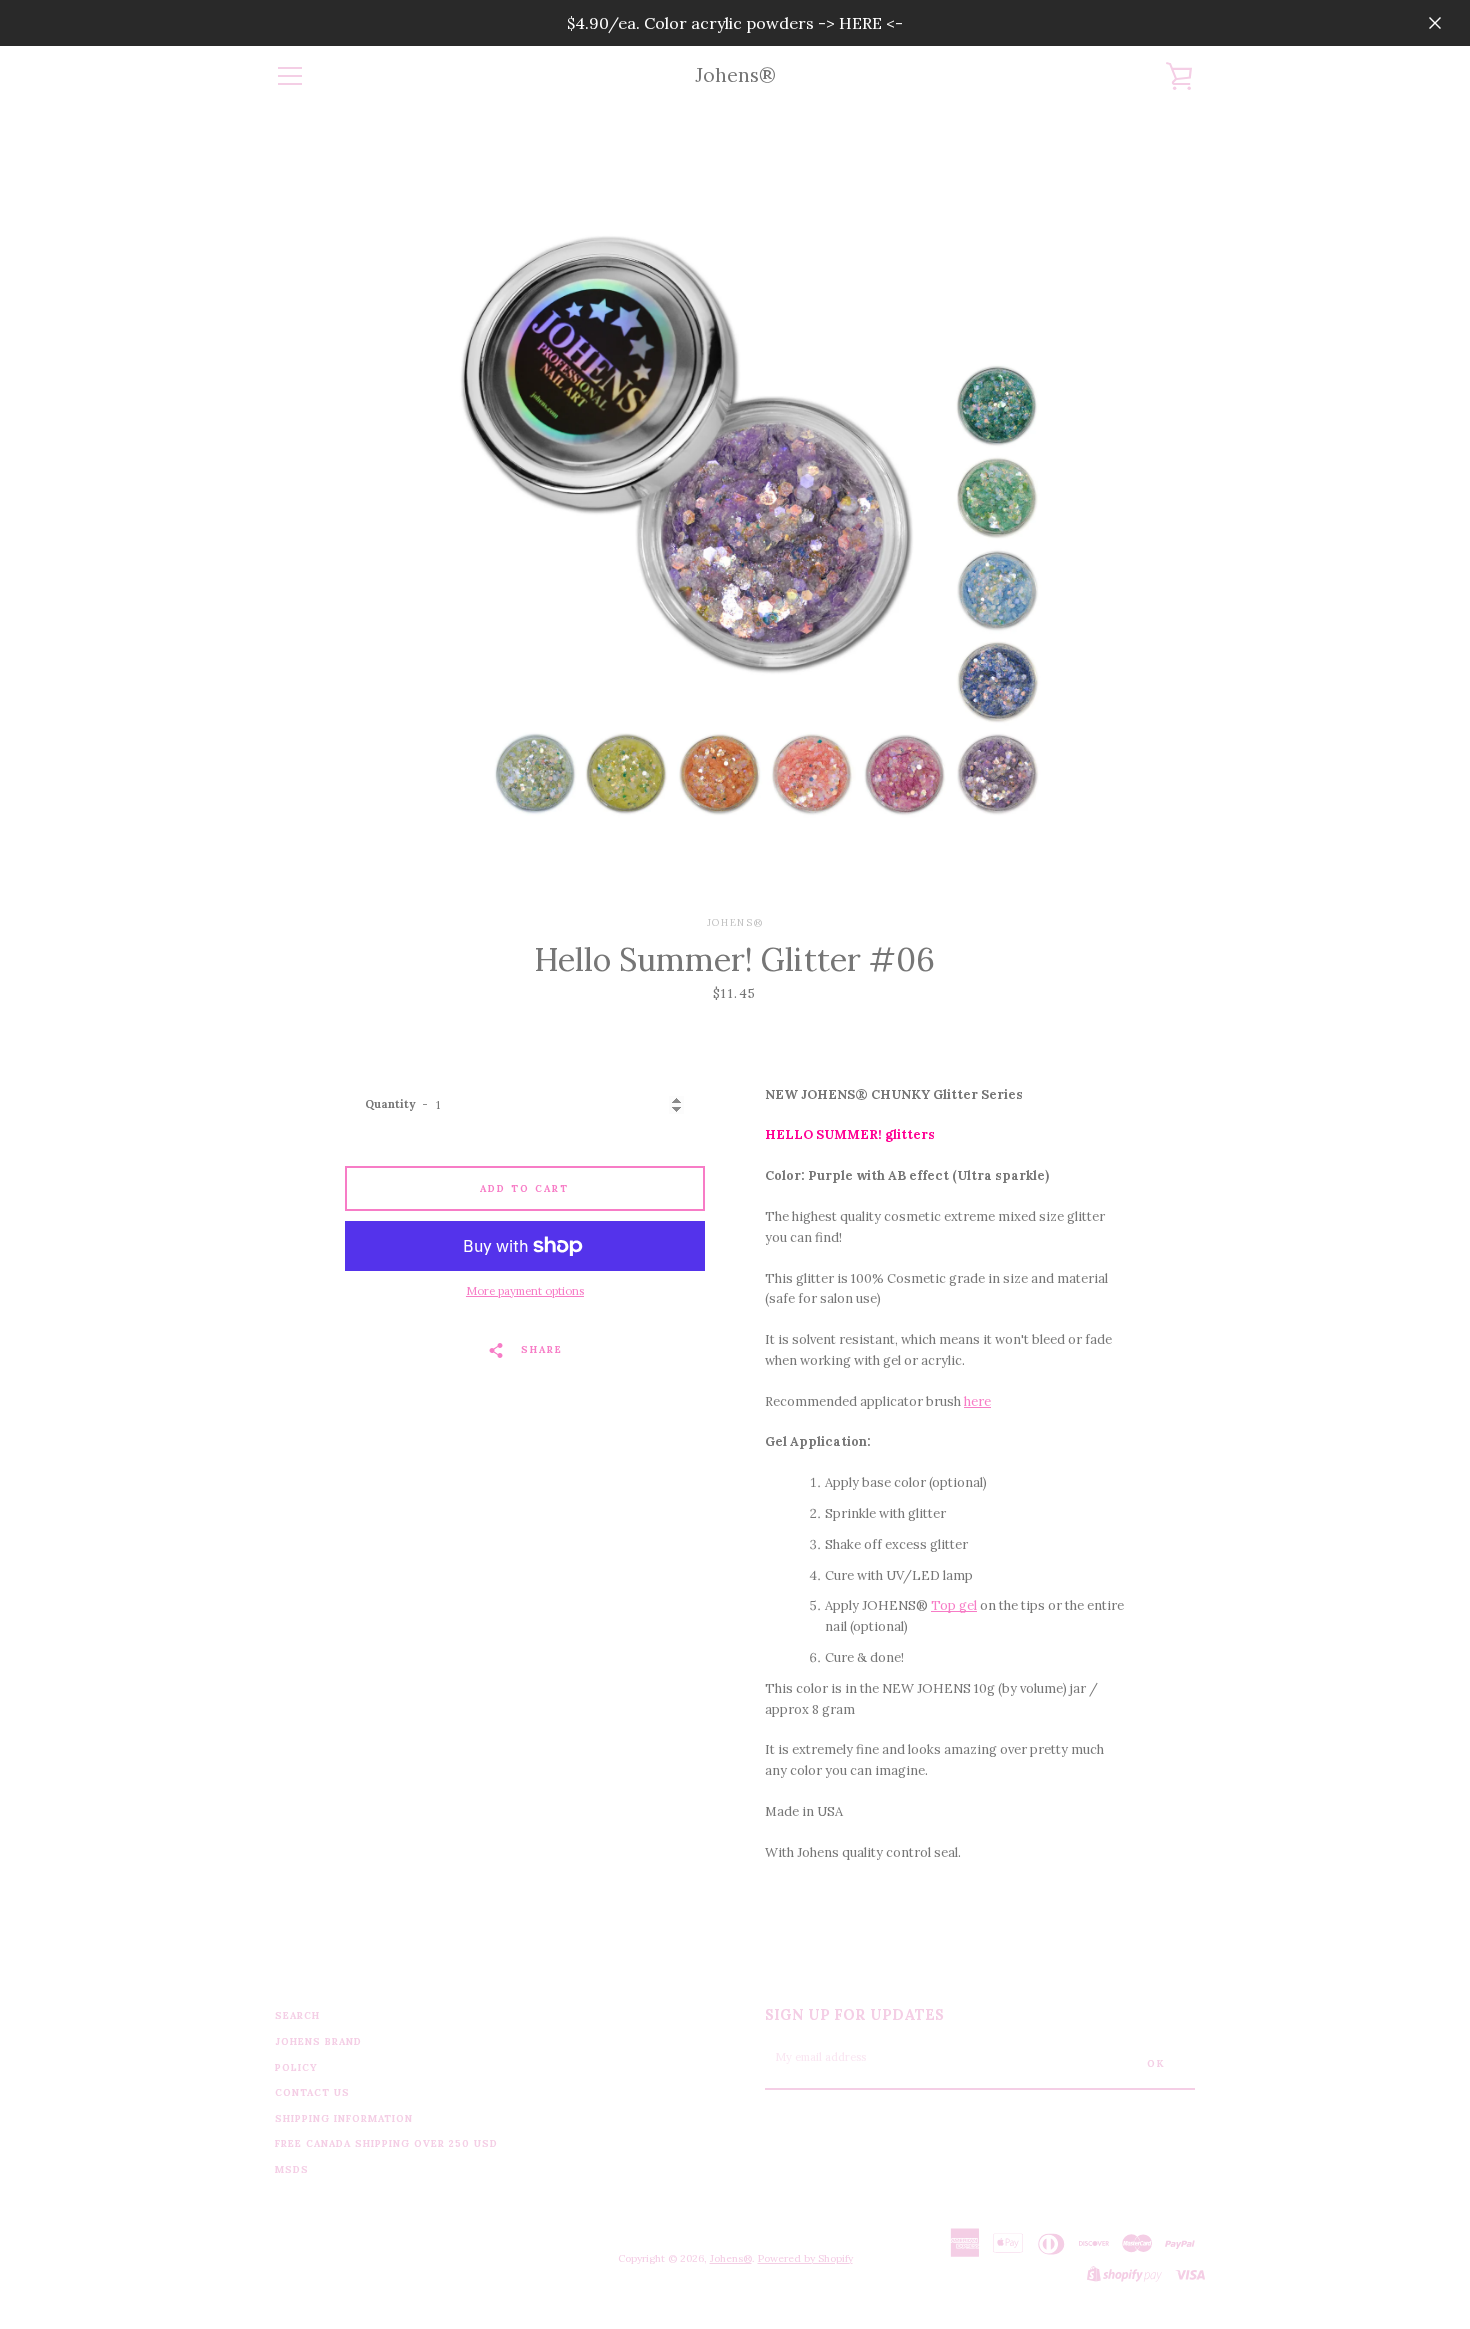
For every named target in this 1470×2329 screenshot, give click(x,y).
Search (297, 2015)
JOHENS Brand (318, 2041)
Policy (296, 2067)
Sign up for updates (854, 2015)
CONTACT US (312, 2092)
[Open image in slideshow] (735, 511)
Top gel (954, 1605)
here (977, 1401)
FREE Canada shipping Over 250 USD (386, 2143)
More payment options (525, 1291)
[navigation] (290, 76)
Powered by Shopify (805, 2258)
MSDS (292, 2169)
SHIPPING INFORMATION (344, 2118)
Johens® (735, 75)
